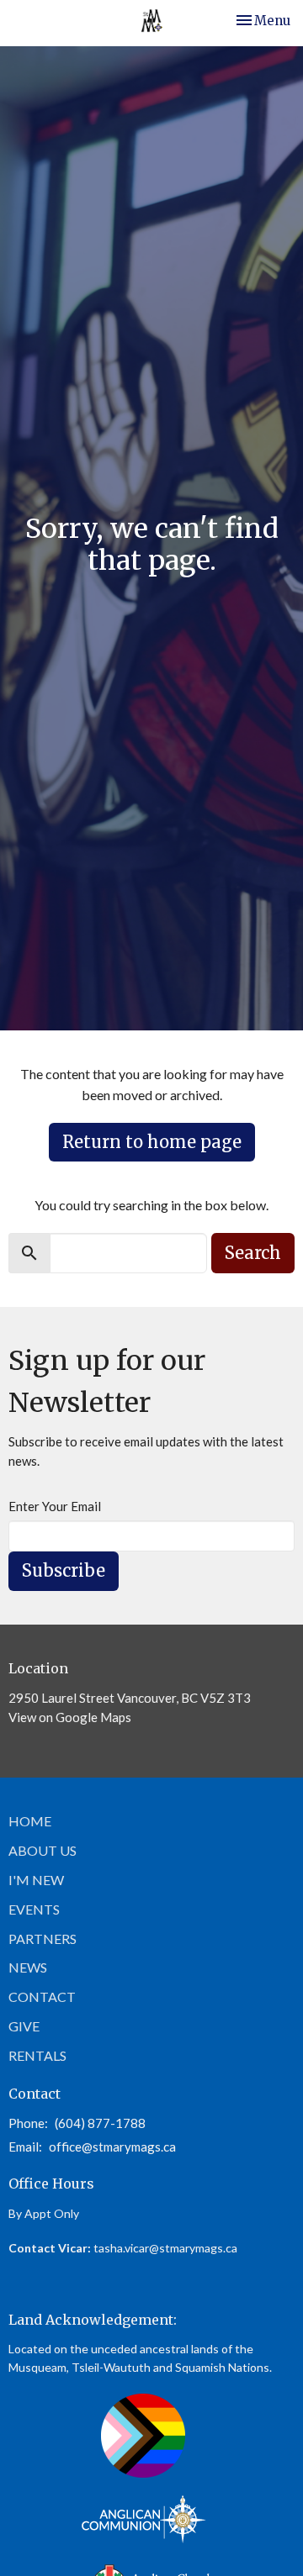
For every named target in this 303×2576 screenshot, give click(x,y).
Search (253, 1253)
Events (34, 1909)
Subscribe (64, 1570)
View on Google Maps (70, 1717)
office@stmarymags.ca (112, 2147)
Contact (42, 1997)
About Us (43, 1850)
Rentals (37, 2055)
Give (24, 2026)
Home (30, 1821)
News (28, 1967)
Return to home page (152, 1142)
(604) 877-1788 (100, 2123)
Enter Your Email (55, 1506)
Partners (43, 1939)
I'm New (36, 1880)
